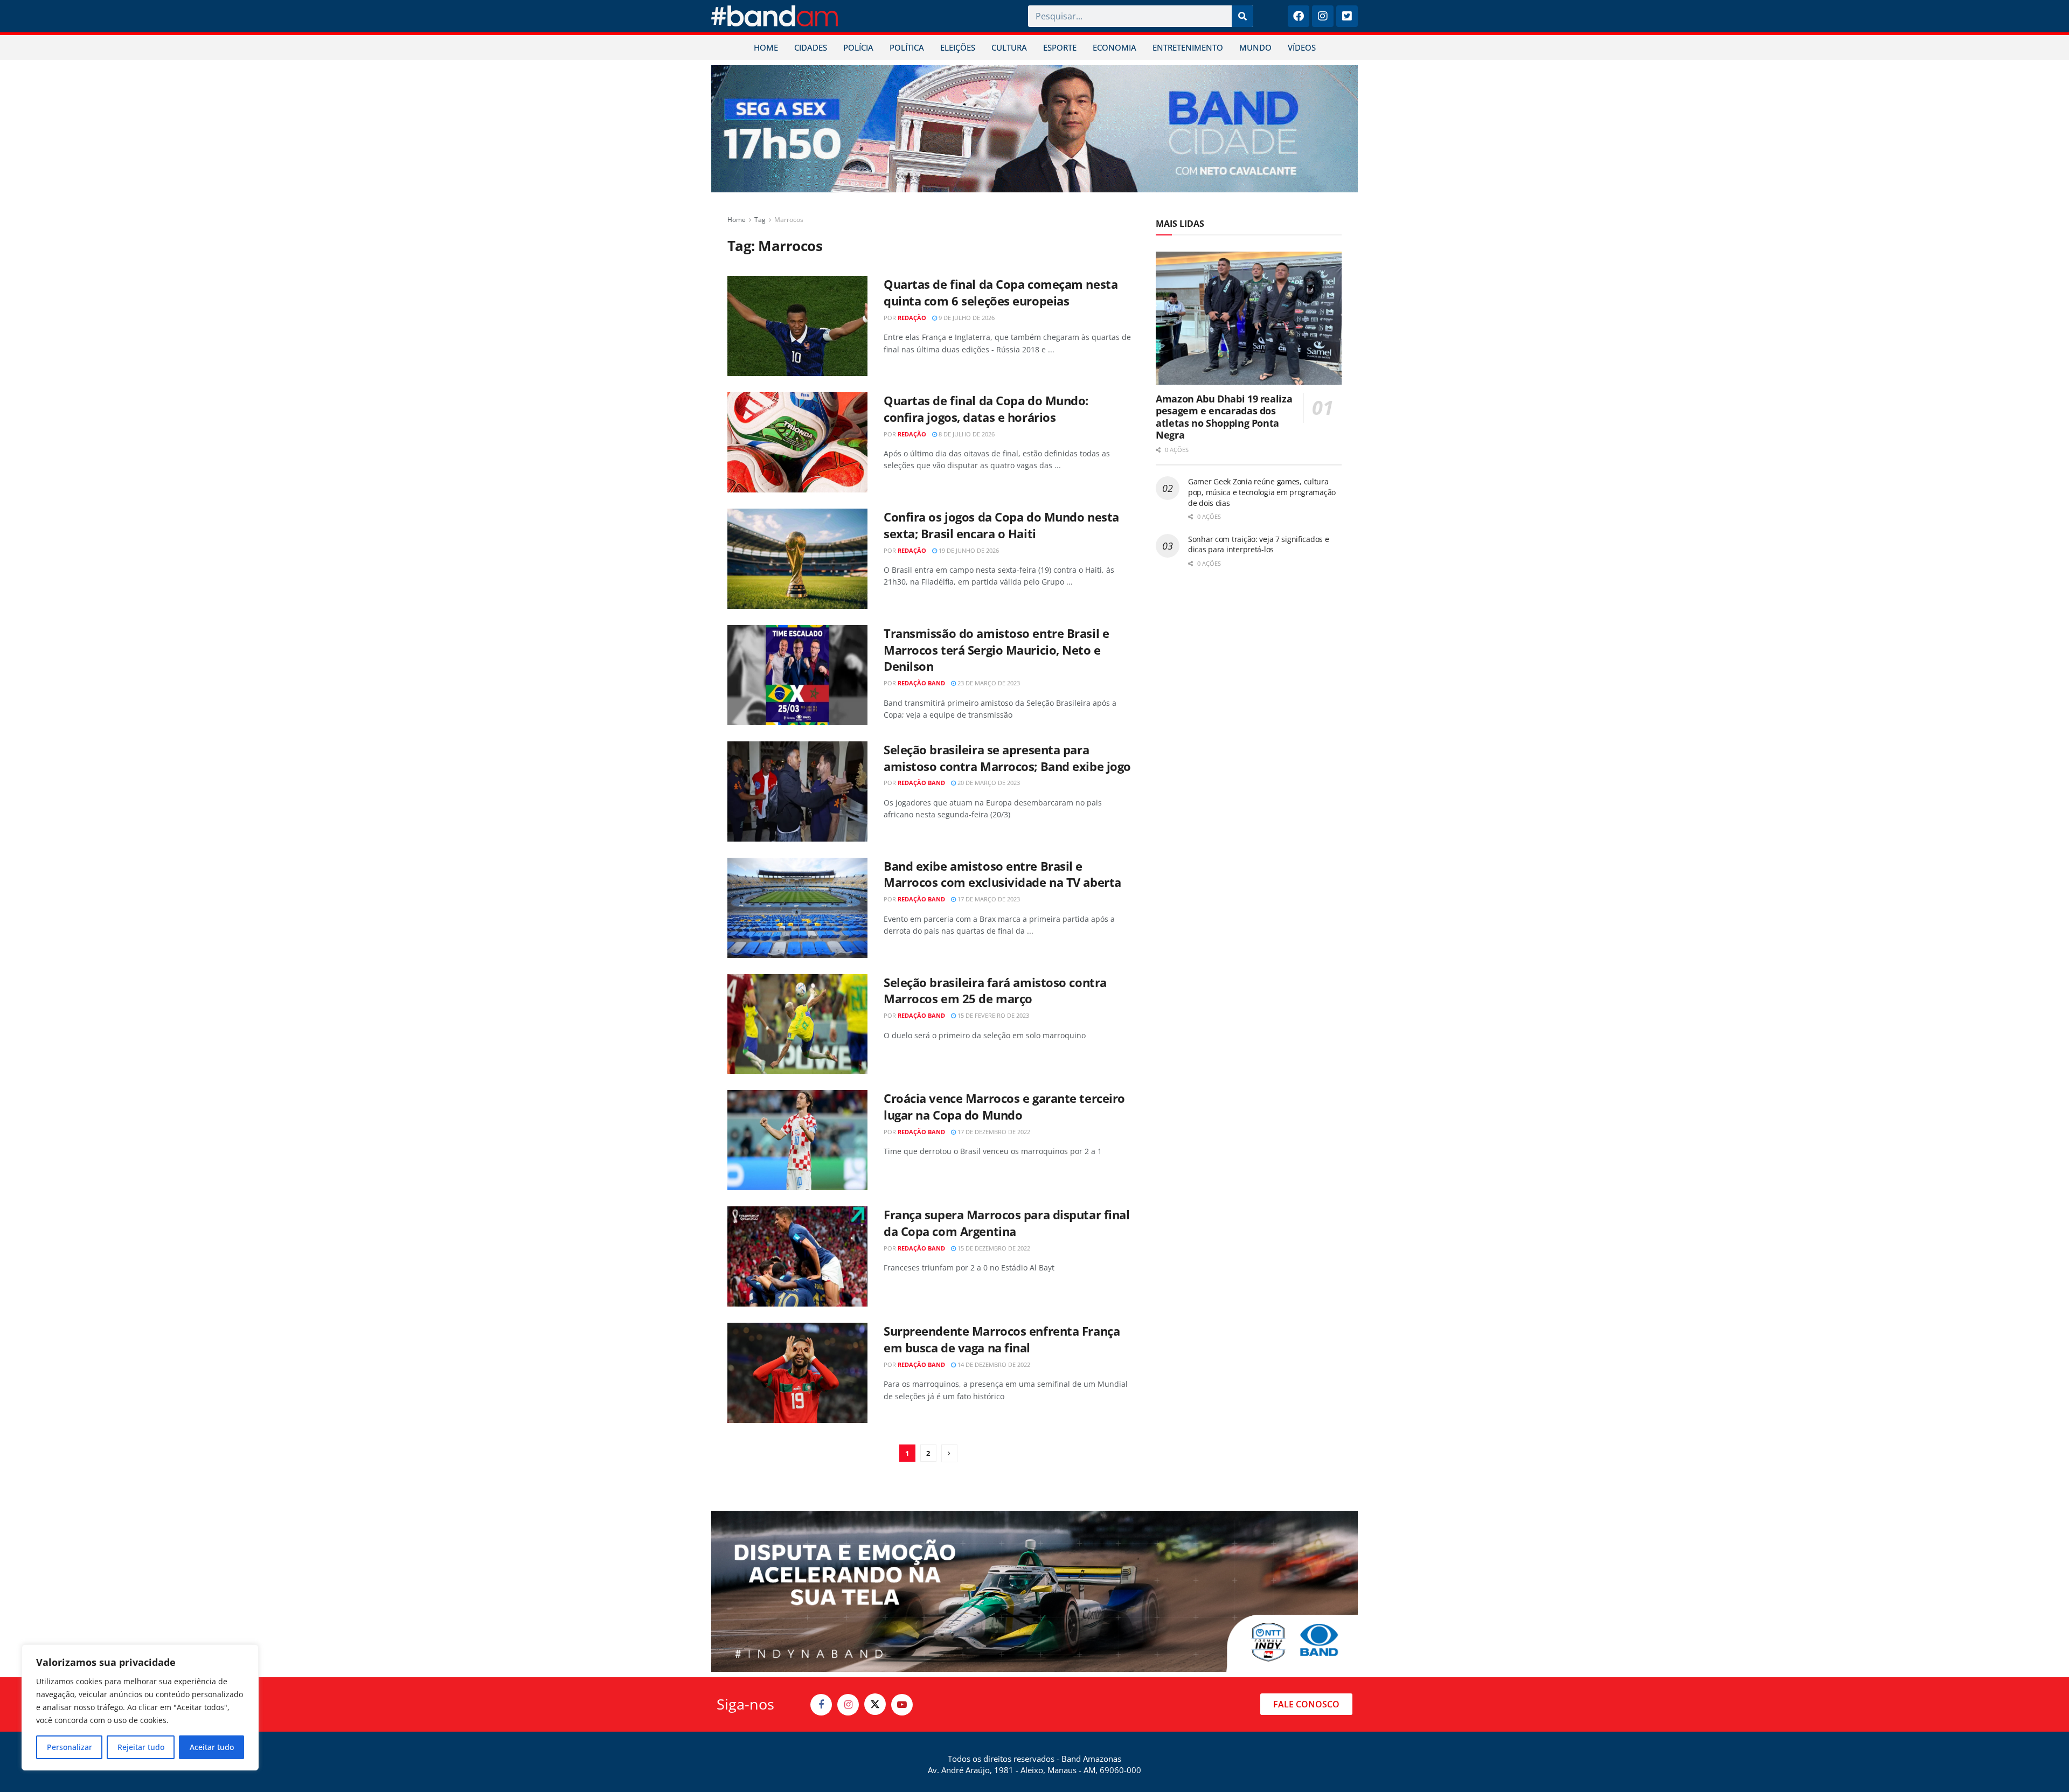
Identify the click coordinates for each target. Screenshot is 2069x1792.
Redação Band (921, 683)
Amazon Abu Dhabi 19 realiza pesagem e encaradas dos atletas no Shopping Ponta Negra (1224, 417)
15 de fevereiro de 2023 (992, 1015)
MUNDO (1255, 47)
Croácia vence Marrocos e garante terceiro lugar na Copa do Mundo (1004, 1106)
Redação (912, 318)
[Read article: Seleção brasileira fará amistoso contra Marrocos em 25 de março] (797, 1024)
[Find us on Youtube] (902, 1705)
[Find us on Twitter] (875, 1704)
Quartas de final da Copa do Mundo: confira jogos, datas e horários (986, 409)
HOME (766, 47)
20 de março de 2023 (988, 783)
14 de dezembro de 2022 (993, 1364)
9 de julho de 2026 (966, 318)
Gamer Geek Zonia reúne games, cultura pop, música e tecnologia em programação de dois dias (1262, 492)
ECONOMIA (1115, 47)
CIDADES (811, 47)
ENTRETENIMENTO (1188, 47)
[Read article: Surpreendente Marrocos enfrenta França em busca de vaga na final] (797, 1373)
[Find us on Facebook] (821, 1705)
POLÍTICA (907, 47)
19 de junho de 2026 (968, 550)
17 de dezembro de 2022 (993, 1132)
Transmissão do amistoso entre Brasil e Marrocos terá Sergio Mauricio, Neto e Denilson (996, 650)
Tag (760, 220)
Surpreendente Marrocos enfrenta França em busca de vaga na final (1002, 1339)
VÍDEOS (1302, 47)
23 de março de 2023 (988, 683)
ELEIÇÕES (958, 47)
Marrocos (789, 220)
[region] (140, 1707)
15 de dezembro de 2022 (993, 1248)
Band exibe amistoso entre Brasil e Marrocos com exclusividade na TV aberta (1002, 874)
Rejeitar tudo (141, 1747)
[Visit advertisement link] (1034, 129)
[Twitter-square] (1347, 16)
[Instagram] (1323, 16)
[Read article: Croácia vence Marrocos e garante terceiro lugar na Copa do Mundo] (797, 1140)
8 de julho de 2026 (966, 434)
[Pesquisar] (1242, 16)
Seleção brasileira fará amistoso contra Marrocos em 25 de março (995, 991)
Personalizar (70, 1747)
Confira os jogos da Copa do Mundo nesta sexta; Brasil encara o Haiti (1001, 525)
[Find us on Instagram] (848, 1705)
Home (737, 220)
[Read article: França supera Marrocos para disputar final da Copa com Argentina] (797, 1256)
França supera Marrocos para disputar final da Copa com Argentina (1007, 1223)
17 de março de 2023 (988, 899)
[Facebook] (1299, 16)
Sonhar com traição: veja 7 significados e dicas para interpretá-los (1259, 544)
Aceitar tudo (212, 1747)
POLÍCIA (858, 47)
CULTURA (1009, 47)
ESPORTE (1060, 47)
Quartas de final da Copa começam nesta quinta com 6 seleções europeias (1001, 292)
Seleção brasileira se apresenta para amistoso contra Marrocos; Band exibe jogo (1007, 758)
